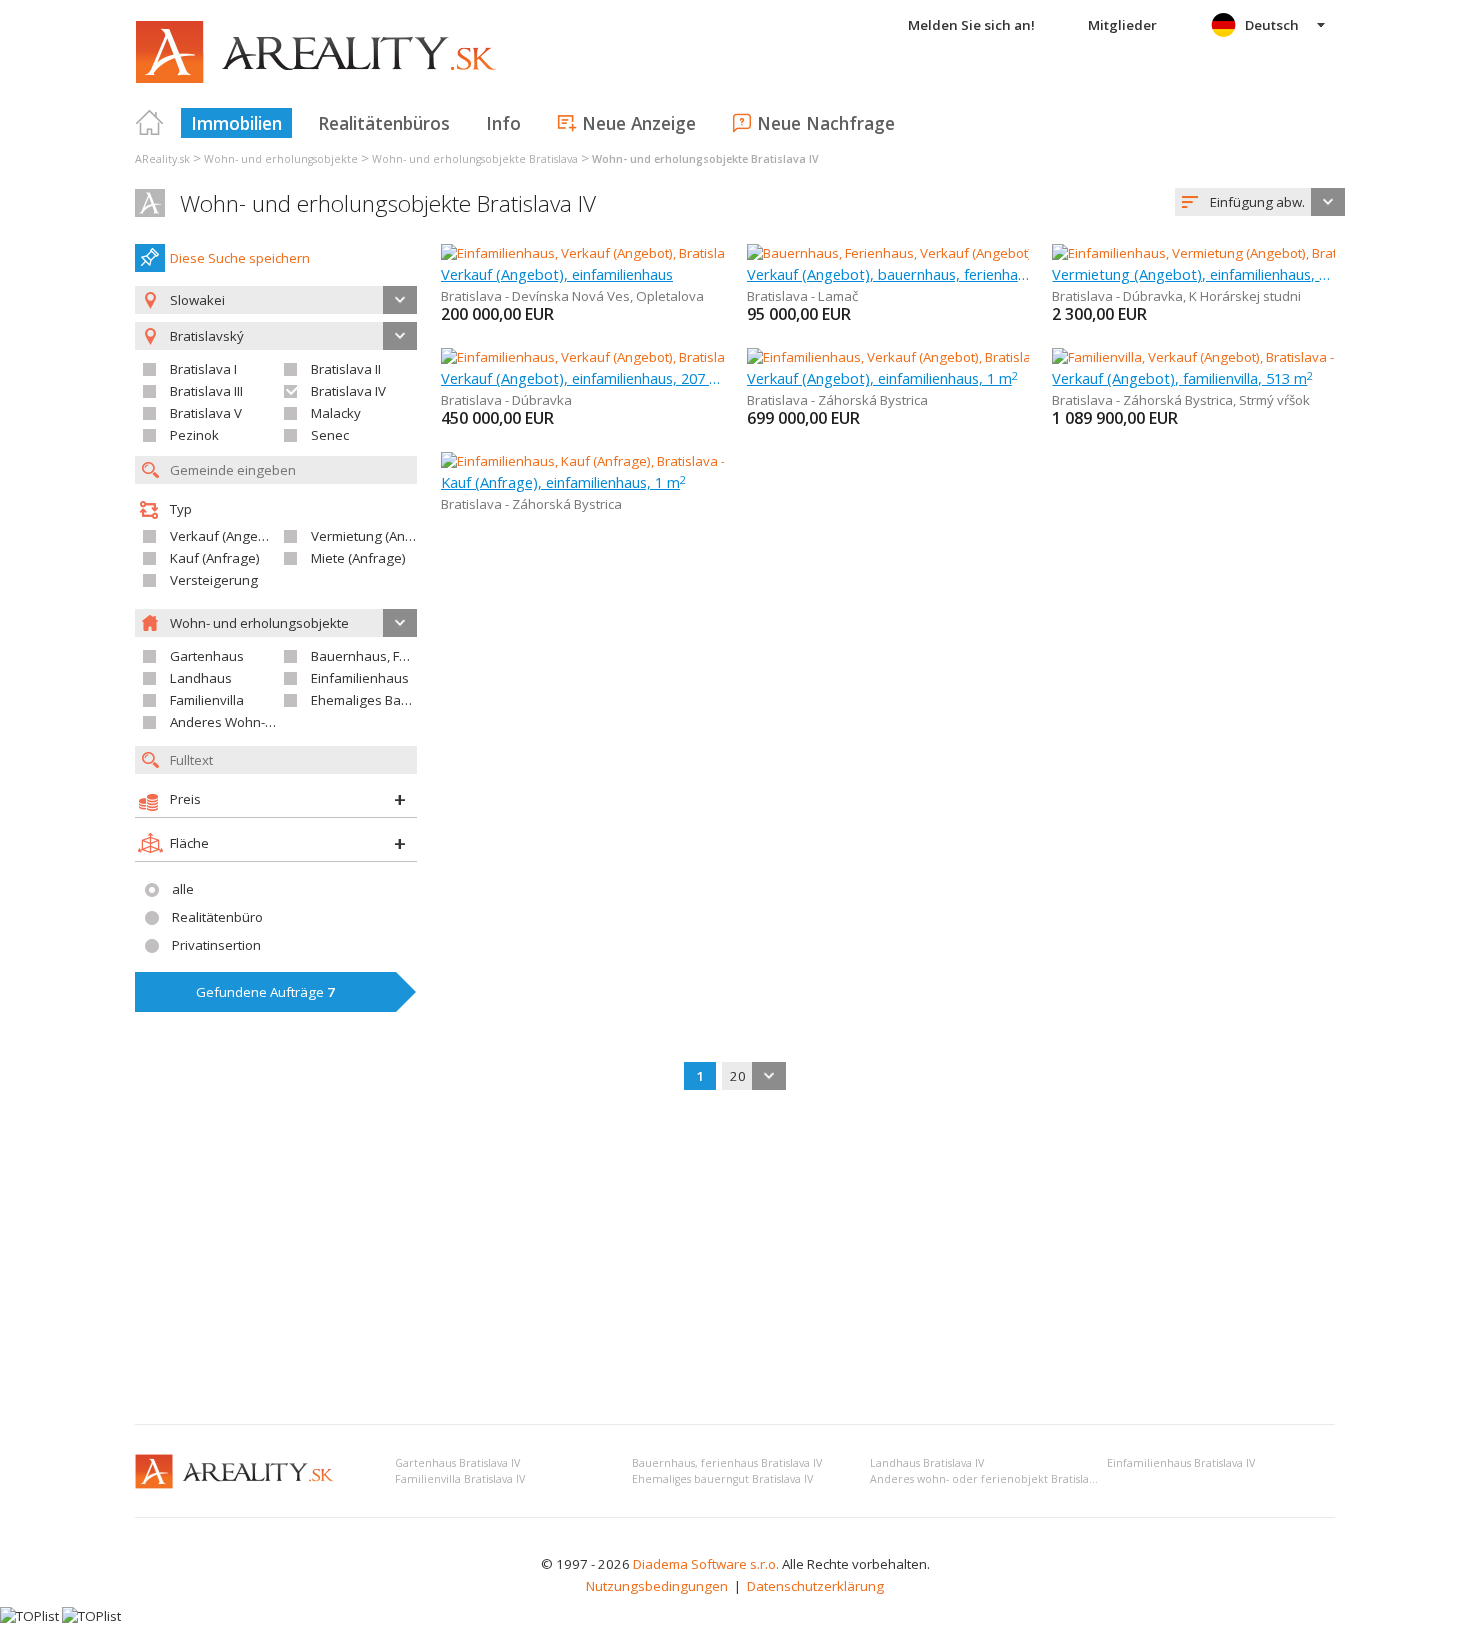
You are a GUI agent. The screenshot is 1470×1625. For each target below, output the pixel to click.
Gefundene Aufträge (265, 992)
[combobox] (1260, 202)
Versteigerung (214, 580)
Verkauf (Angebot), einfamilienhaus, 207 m (582, 378)
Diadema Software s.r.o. (706, 1564)
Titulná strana (150, 123)
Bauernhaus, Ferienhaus (386, 656)
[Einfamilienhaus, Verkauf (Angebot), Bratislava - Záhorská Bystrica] (948, 357)
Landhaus (201, 678)
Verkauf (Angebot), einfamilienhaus (557, 274)
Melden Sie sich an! (971, 25)
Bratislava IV (348, 391)
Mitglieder (1122, 25)
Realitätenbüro (217, 917)
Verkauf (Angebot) (226, 536)
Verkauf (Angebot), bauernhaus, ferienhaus (888, 274)
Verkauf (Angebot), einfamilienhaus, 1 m (882, 378)
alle (183, 889)
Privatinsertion (216, 945)
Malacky (336, 413)
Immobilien (236, 123)
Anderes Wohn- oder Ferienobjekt (273, 722)
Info (503, 123)
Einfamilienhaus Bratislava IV (1181, 1463)
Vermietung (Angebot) (378, 536)
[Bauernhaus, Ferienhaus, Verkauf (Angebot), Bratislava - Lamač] (940, 253)
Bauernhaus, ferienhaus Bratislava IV (727, 1463)
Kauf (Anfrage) (215, 558)
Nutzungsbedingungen (657, 1586)
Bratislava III (206, 391)
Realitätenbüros (384, 123)
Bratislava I (203, 369)
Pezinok (194, 435)
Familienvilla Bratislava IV (460, 1479)
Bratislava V (206, 413)
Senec (330, 435)
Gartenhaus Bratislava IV (457, 1463)
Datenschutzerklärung (815, 1586)
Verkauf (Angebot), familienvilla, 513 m (1182, 378)
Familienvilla (207, 700)
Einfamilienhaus (360, 678)
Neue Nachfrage (826, 123)
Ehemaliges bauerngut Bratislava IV (722, 1479)
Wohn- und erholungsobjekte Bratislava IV (388, 203)
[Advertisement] (735, 1259)
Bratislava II (346, 369)
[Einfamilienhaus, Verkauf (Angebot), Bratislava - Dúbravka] (617, 357)
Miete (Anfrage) (358, 558)
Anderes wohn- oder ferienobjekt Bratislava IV (991, 1479)
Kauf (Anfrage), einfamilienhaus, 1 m (563, 482)
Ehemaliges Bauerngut (380, 700)
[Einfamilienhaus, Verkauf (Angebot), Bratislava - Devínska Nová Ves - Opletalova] (685, 253)
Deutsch (1272, 25)
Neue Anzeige (639, 123)
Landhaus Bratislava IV (927, 1463)
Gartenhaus (207, 656)
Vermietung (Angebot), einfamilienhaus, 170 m (1193, 274)
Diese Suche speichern (240, 258)
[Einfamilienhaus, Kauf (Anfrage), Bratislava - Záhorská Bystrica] (631, 461)
